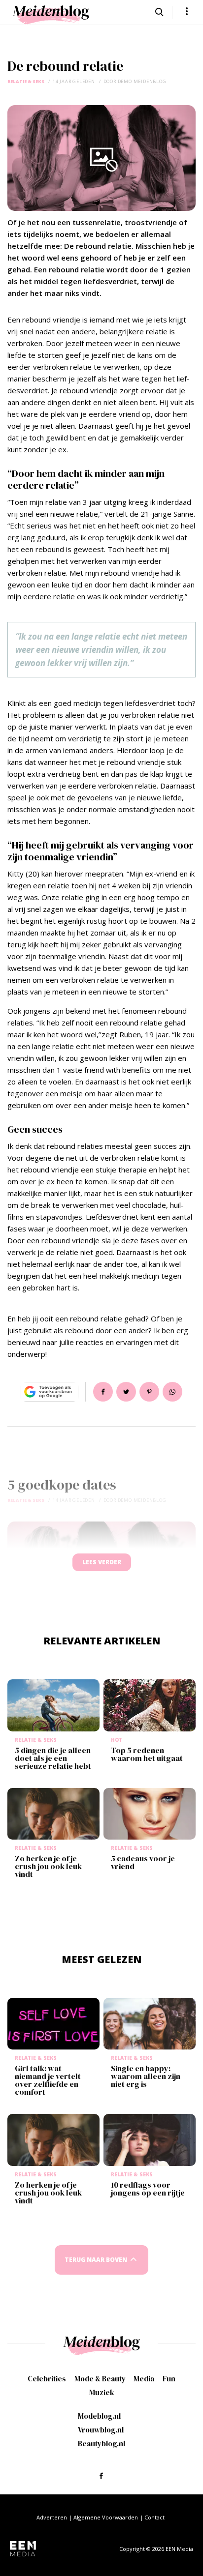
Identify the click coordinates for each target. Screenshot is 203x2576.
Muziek (102, 2392)
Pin (149, 1392)
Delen (103, 1392)
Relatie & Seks (26, 81)
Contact (154, 2517)
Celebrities (47, 2379)
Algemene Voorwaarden (106, 2517)
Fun (169, 2379)
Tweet (126, 1392)
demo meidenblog (142, 81)
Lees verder (102, 1562)
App (172, 1392)
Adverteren (52, 2517)
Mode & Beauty (100, 2379)
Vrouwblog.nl (101, 2430)
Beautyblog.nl (101, 2444)
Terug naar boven (96, 2260)
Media (144, 2379)
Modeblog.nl (99, 2416)
